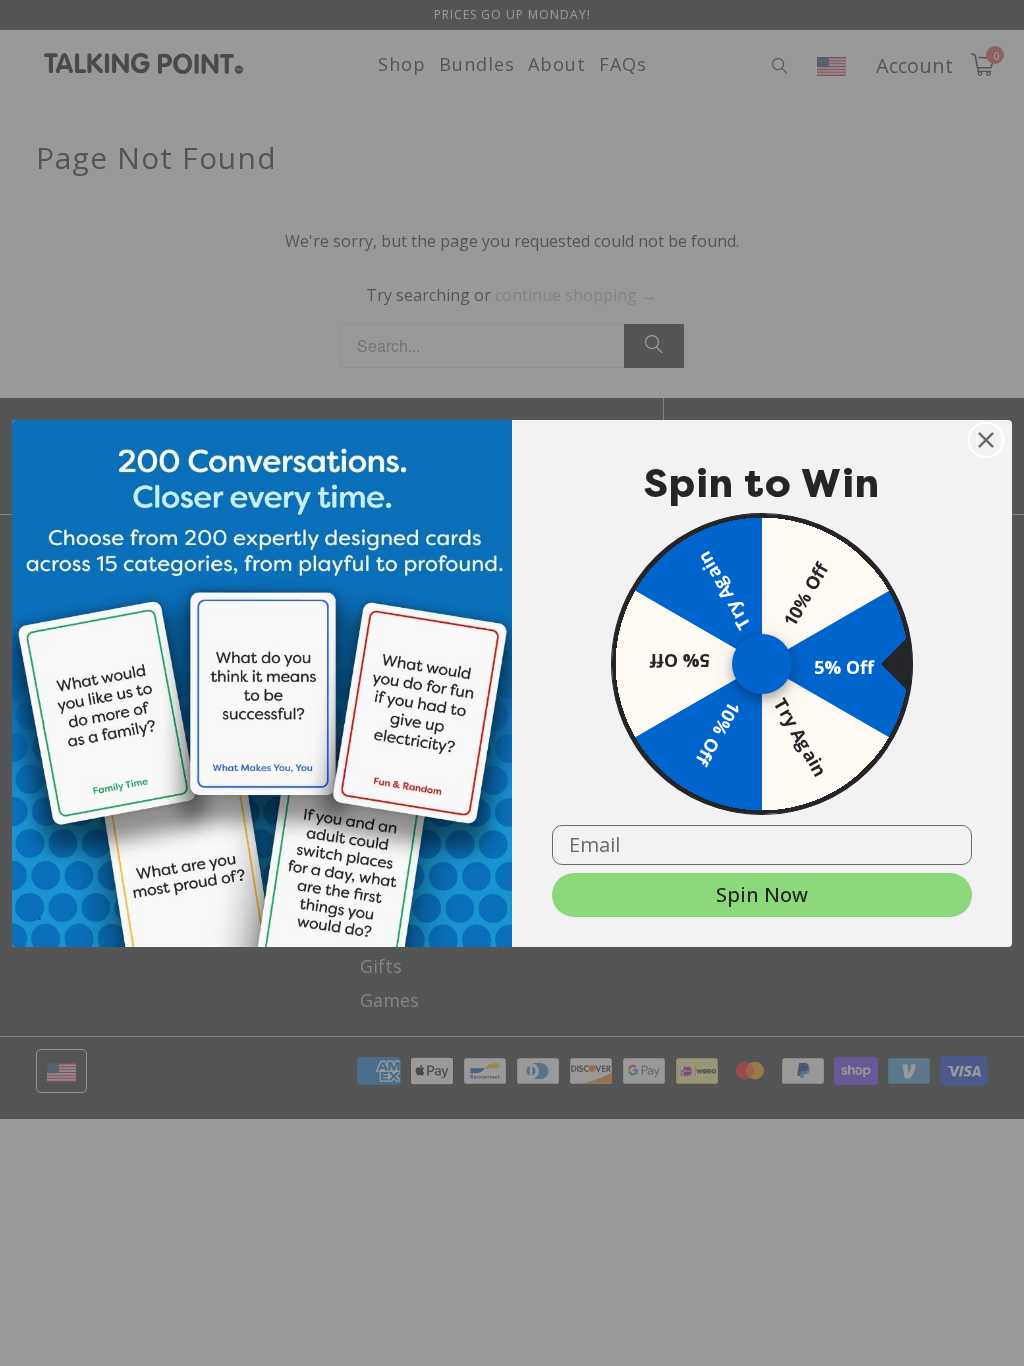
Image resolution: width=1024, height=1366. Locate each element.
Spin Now (762, 894)
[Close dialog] (986, 440)
